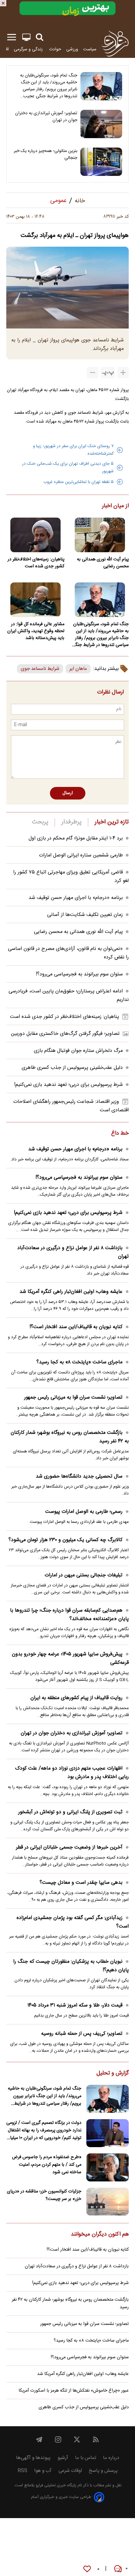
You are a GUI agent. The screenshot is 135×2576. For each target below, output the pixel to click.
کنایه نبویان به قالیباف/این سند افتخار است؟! (76, 1327)
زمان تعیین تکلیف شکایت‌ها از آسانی (85, 915)
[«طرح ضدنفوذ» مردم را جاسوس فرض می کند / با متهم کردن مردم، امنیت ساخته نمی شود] (108, 2167)
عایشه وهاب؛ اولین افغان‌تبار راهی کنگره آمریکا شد (71, 1292)
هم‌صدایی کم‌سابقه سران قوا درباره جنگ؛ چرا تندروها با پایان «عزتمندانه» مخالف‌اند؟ (69, 1615)
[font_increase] (123, 373)
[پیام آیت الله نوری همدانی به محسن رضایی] (100, 535)
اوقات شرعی (70, 2471)
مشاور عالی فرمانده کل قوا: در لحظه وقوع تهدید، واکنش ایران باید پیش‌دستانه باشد (36, 631)
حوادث (55, 49)
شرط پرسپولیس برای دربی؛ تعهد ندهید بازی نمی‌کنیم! (68, 1085)
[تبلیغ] (67, 14)
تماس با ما (86, 2458)
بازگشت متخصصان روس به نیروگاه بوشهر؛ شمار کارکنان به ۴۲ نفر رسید (70, 1437)
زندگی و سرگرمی (29, 49)
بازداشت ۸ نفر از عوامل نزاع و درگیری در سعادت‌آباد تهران (73, 1252)
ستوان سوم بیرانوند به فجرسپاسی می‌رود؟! (79, 974)
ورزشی (72, 49)
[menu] (12, 37)
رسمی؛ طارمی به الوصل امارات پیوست (84, 1512)
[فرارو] (115, 43)
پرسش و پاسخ (103, 2471)
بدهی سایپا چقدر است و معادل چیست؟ (81, 1883)
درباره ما (111, 2458)
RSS (22, 2471)
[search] (40, 37)
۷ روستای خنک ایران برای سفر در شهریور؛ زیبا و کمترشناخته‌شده (73, 450)
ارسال (68, 793)
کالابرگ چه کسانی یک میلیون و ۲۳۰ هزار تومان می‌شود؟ (65, 1540)
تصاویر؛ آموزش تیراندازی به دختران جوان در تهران (46, 117)
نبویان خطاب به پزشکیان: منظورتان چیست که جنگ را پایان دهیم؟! (71, 1966)
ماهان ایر (78, 669)
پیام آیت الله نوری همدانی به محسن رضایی (103, 563)
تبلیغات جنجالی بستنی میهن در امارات (84, 1575)
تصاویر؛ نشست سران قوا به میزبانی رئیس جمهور (73, 1397)
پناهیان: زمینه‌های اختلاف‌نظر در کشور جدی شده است (36, 563)
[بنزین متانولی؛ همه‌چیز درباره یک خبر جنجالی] (101, 162)
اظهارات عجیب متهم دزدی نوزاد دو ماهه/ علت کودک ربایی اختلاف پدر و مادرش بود (72, 1773)
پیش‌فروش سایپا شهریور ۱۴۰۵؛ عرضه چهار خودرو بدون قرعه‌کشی (70, 1658)
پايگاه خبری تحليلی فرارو (55, 2486)
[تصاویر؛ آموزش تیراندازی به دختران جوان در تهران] (101, 124)
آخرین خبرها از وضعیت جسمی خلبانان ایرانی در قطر (69, 1847)
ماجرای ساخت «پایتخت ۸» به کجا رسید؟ (79, 1362)
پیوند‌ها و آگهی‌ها (33, 2458)
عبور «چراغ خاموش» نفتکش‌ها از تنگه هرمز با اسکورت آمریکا (74, 2391)
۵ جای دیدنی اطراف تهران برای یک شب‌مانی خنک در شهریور (68, 468)
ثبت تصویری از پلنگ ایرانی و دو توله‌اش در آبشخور (70, 1812)
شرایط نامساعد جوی (40, 669)
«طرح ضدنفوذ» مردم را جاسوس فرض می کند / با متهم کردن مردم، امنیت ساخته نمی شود (47, 2165)
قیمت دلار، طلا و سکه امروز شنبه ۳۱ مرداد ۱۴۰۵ (75, 2005)
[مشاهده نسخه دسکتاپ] (26, 37)
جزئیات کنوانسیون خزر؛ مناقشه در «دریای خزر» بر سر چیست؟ (44, 2195)
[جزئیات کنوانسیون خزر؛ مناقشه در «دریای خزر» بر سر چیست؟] (108, 2202)
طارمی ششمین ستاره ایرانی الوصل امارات (81, 855)
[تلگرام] (39, 2439)
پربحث (40, 822)
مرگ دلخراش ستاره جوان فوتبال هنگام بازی (78, 1051)
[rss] (96, 2439)
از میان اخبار (115, 506)
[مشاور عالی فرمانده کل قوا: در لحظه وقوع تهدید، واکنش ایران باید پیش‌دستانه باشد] (35, 600)
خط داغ (120, 1134)
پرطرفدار (71, 822)
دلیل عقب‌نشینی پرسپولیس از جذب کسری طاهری (72, 1068)
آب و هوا (43, 2471)
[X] (77, 2439)
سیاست (90, 49)
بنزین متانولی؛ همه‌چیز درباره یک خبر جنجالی (46, 154)
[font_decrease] (93, 373)
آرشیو (63, 2458)
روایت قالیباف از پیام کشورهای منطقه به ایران (76, 1698)
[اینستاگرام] (58, 2439)
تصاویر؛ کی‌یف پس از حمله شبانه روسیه (82, 2034)
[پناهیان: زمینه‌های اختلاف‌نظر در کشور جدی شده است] (35, 535)
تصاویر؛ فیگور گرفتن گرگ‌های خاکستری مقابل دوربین (65, 1034)
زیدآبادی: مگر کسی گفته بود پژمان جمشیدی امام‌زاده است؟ (73, 1922)
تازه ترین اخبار (112, 822)
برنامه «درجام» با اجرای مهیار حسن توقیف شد (76, 898)
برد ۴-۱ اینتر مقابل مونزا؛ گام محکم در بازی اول (76, 838)
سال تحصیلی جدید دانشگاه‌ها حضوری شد (79, 1476)
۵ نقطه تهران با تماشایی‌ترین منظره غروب (78, 482)
